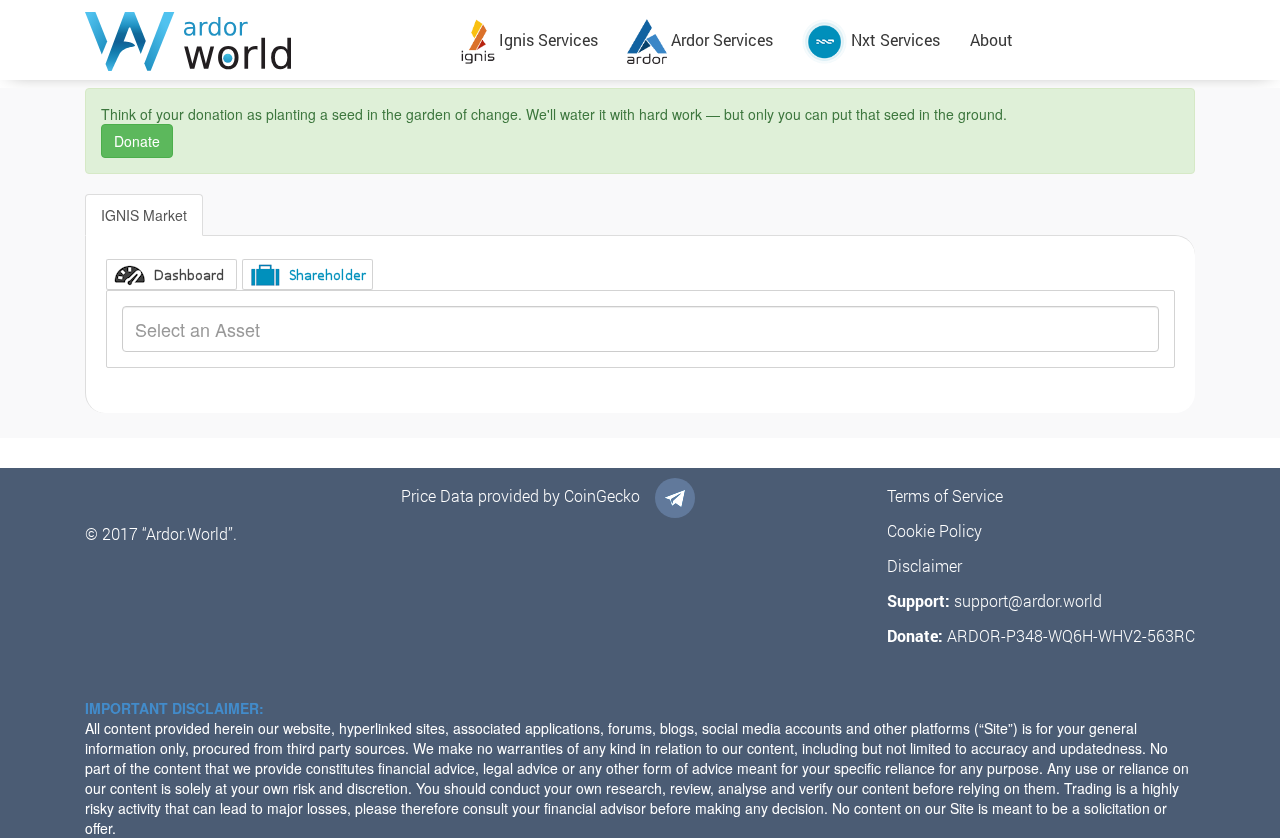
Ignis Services (546, 39)
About (991, 39)
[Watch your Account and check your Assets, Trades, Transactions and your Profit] (171, 274)
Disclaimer (924, 565)
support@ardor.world (1028, 600)
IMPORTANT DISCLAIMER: (174, 708)
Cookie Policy (934, 530)
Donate (137, 141)
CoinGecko (602, 495)
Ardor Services (720, 39)
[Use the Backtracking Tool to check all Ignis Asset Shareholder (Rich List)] (307, 274)
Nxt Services (893, 39)
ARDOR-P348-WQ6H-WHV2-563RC (1071, 635)
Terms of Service (945, 495)
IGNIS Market (144, 215)
